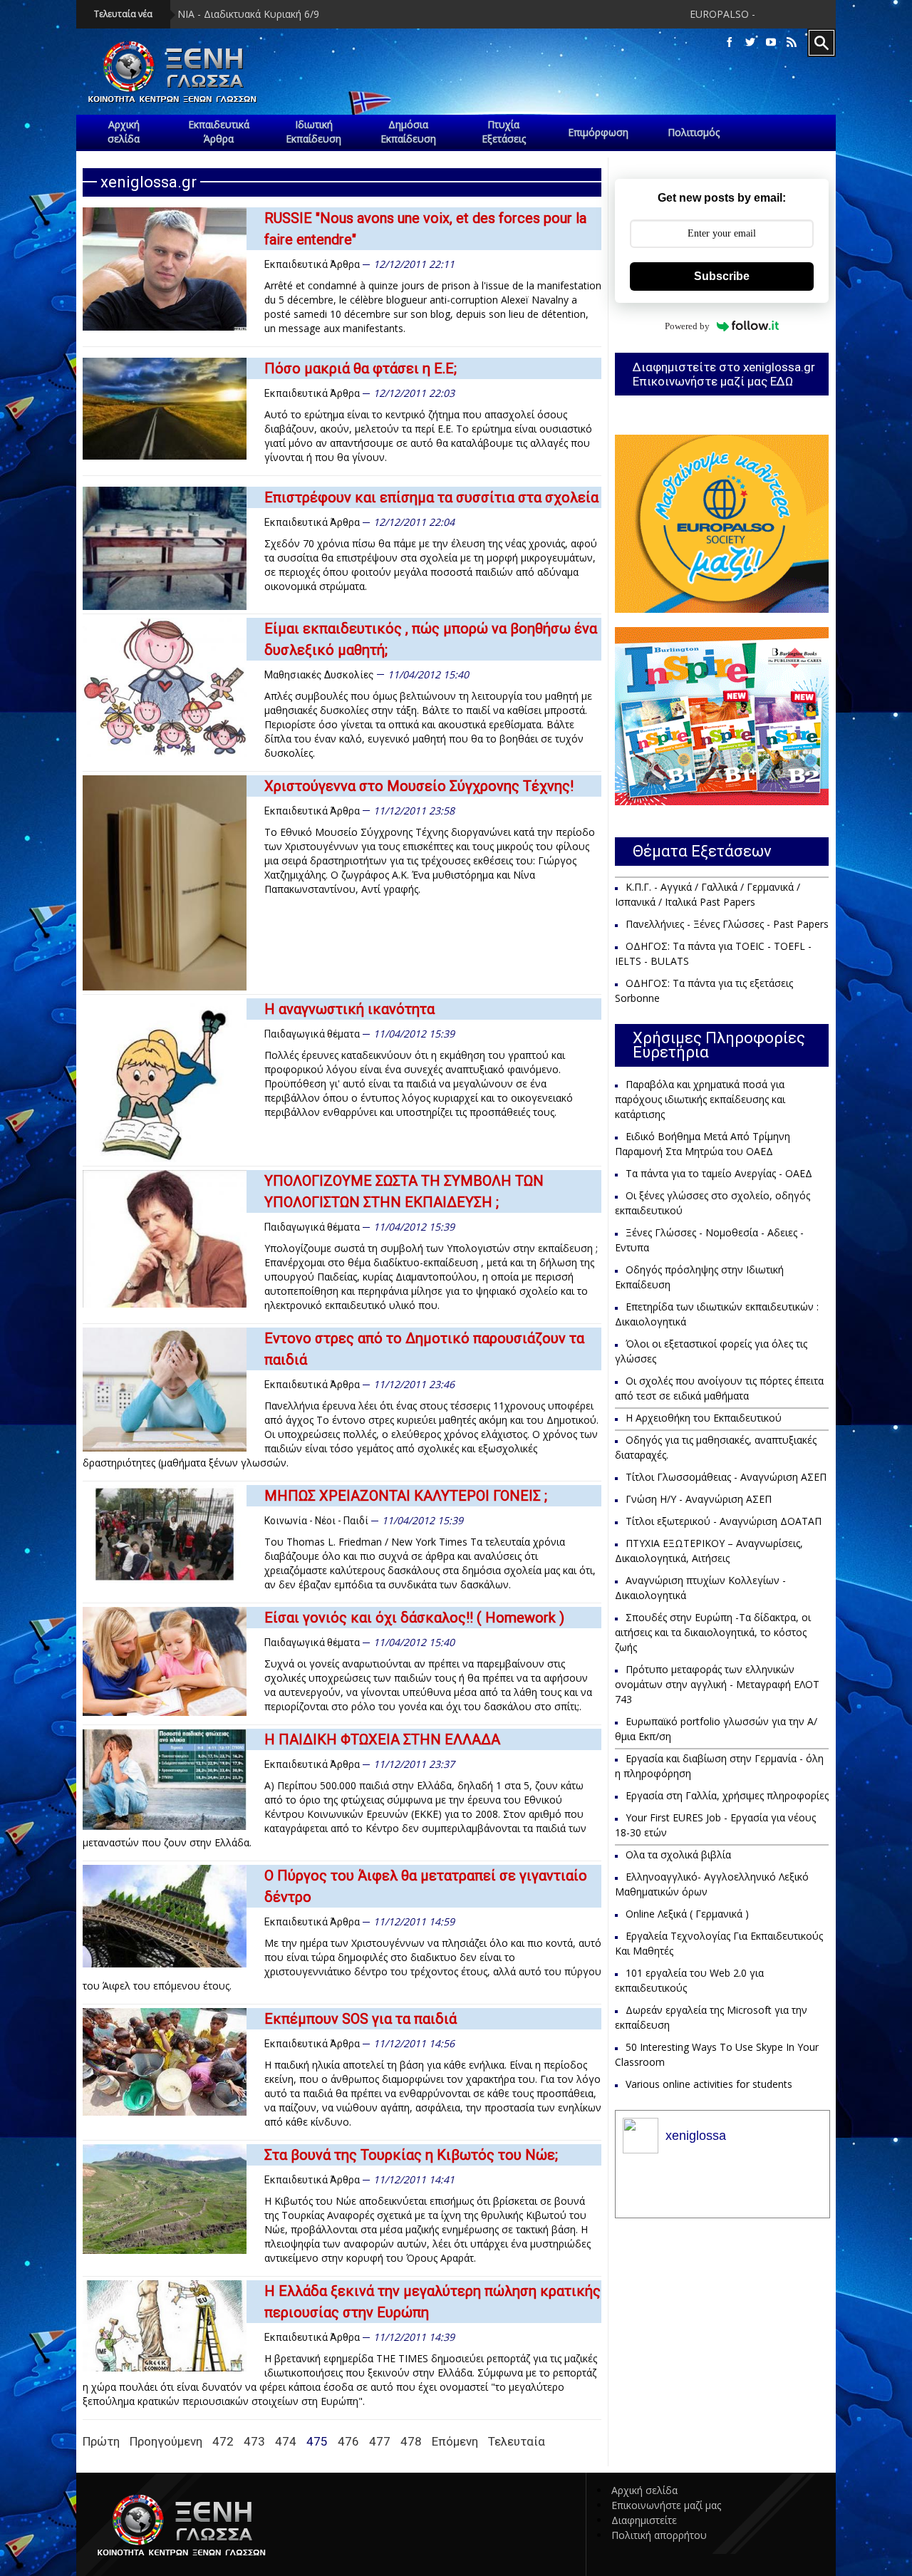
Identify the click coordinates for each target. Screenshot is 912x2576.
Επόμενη (455, 2441)
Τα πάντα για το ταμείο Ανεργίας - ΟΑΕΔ (719, 1173)
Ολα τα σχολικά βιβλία (678, 1855)
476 (348, 2441)
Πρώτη (101, 2441)
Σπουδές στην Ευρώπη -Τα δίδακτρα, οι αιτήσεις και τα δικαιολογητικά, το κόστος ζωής (713, 1632)
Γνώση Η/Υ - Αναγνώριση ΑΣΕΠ (699, 1499)
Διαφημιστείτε (644, 2520)
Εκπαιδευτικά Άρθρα (312, 264)
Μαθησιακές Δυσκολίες (319, 675)
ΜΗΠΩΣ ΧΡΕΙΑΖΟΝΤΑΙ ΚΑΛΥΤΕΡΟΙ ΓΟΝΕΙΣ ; (406, 1496)
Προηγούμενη (166, 2441)
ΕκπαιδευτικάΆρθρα (219, 131)
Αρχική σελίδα (644, 2490)
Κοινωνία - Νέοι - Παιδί (316, 1521)
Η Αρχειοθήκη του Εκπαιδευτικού (704, 1418)
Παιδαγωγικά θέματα (312, 1034)
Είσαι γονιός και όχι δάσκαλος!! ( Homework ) (414, 1618)
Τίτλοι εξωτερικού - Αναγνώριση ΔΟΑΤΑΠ (724, 1521)
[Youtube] (771, 42)
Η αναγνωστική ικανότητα (349, 1009)
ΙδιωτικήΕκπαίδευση (313, 131)
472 (223, 2441)
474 (286, 2441)
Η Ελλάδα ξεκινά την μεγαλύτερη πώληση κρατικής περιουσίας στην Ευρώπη (432, 2302)
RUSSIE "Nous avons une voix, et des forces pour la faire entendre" (425, 229)
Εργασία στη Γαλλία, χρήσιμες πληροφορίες (727, 1795)
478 (411, 2441)
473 (254, 2441)
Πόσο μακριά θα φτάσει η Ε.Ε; (361, 368)
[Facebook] (730, 42)
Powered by (687, 326)
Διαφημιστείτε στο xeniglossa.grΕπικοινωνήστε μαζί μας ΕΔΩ (724, 374)
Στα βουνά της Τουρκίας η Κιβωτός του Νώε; (411, 2155)
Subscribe (722, 276)
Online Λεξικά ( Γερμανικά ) (687, 1914)
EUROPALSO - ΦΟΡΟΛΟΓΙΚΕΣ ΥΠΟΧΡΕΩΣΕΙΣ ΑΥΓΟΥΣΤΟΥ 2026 (728, 14)
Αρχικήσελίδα (124, 131)
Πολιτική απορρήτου (659, 2535)
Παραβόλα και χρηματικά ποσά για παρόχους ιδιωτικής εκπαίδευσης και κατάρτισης (700, 1099)
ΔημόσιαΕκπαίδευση (408, 131)
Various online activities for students (709, 2084)
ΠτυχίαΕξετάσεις (504, 131)
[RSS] (792, 42)
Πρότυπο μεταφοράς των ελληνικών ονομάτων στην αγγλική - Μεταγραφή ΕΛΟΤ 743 (717, 1684)
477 (380, 2441)
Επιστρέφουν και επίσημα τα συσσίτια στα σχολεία (431, 497)
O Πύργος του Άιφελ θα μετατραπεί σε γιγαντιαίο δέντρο (426, 1886)
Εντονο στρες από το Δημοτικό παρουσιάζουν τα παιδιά (424, 1349)
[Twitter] (750, 42)
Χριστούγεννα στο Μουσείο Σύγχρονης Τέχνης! (419, 786)
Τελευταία (517, 2441)
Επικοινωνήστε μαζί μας (666, 2505)
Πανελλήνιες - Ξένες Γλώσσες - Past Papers (727, 924)
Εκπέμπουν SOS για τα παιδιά (361, 2019)
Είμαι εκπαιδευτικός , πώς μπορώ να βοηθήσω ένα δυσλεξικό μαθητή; (431, 639)
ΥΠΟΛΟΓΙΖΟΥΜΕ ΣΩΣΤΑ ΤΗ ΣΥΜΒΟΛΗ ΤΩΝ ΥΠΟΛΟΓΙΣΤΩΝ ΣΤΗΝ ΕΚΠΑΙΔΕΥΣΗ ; (404, 1191)
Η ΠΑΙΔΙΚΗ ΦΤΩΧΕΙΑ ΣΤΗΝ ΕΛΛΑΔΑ (382, 1739)
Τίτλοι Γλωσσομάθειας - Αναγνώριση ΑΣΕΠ (726, 1477)
